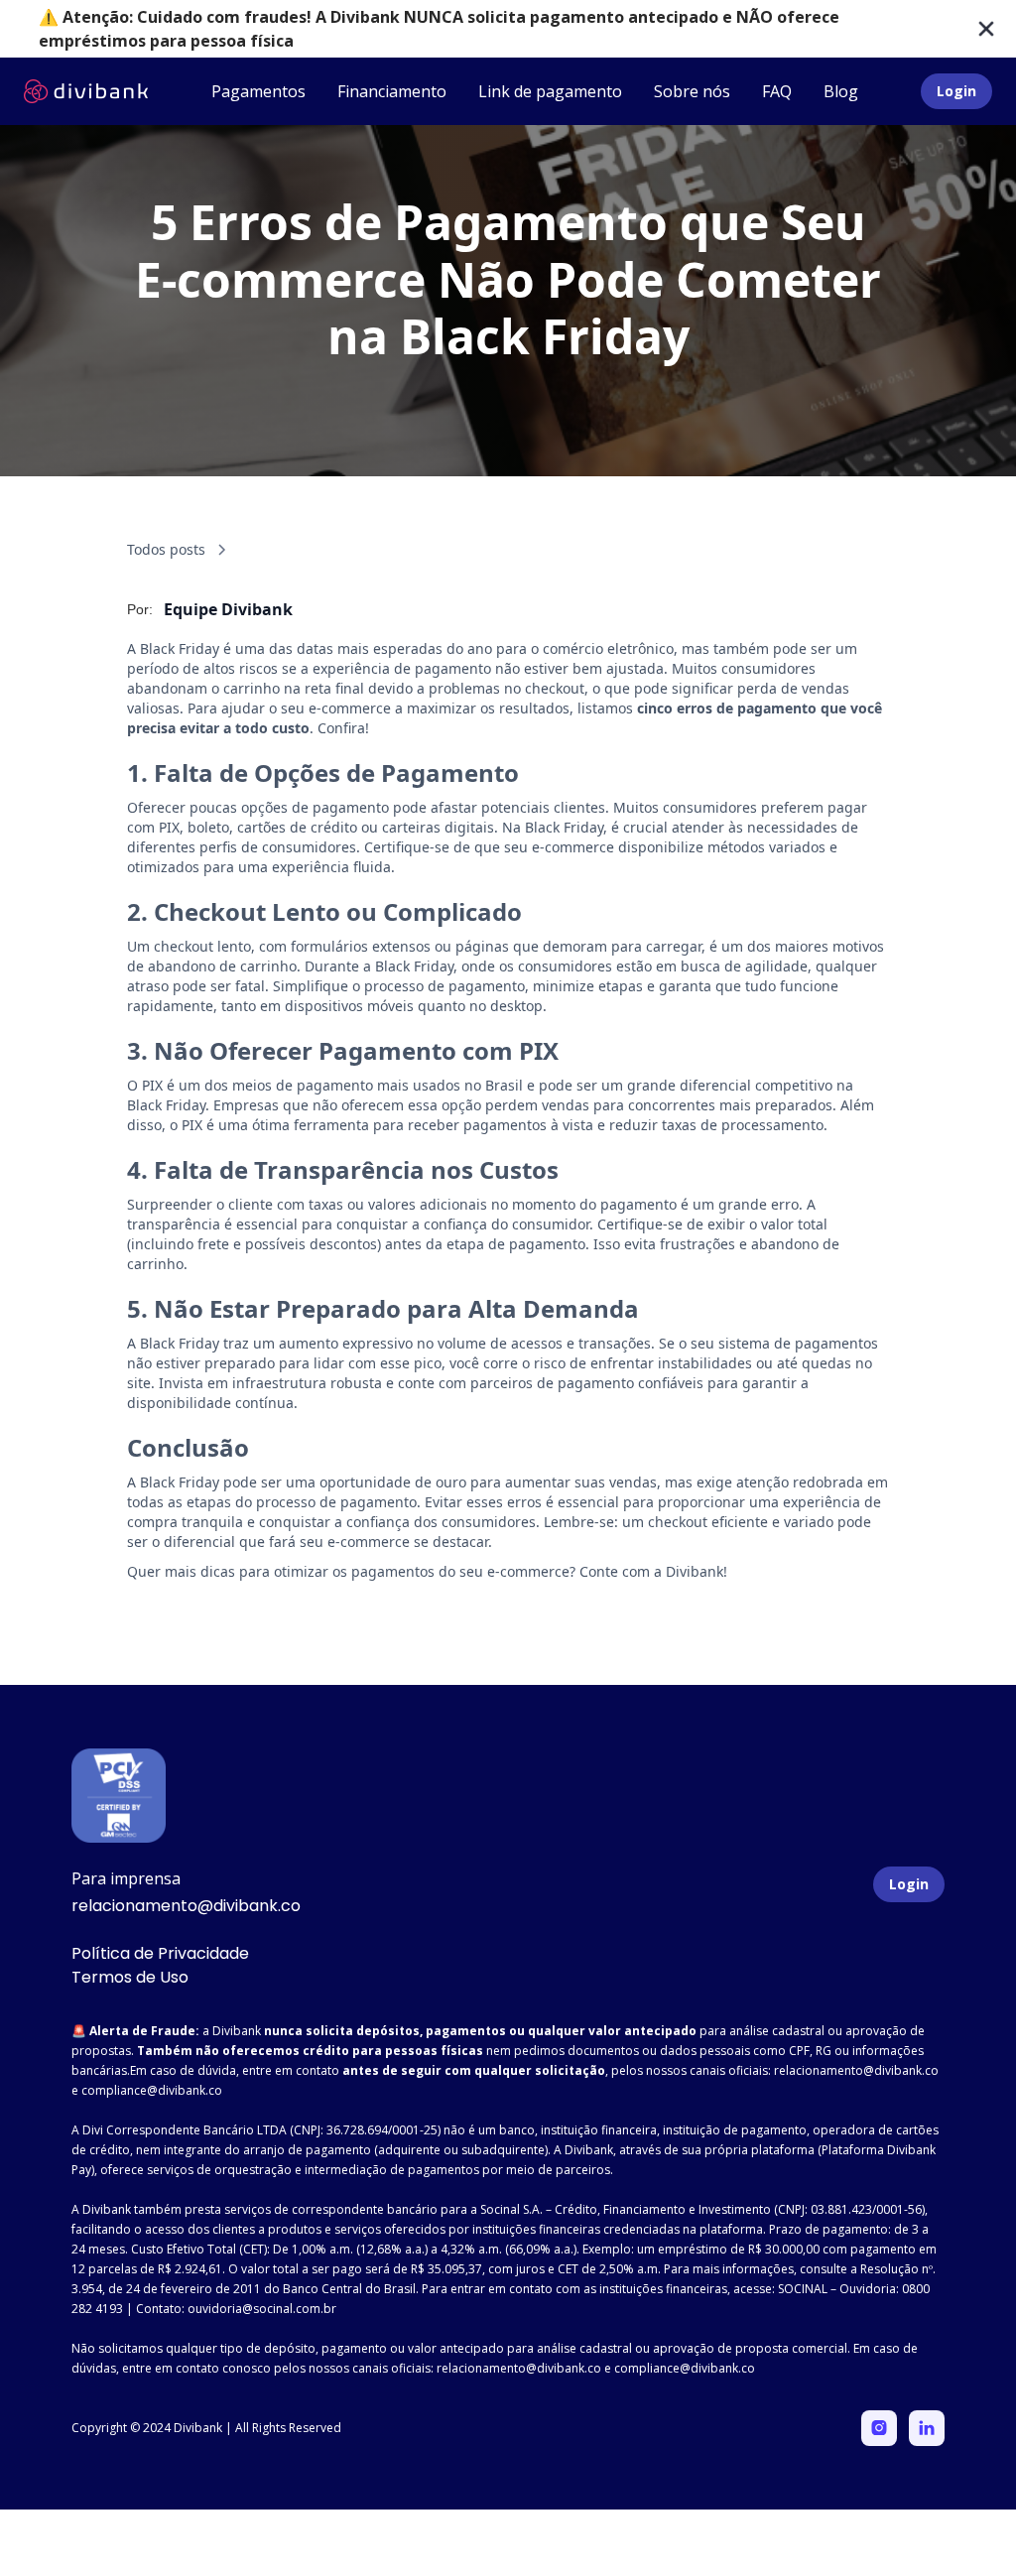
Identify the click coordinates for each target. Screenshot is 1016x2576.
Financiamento (392, 91)
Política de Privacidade (160, 1953)
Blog (841, 91)
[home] (86, 91)
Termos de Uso (130, 1977)
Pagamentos (258, 91)
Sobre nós (692, 91)
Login (956, 91)
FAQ (777, 91)
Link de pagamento (550, 91)
